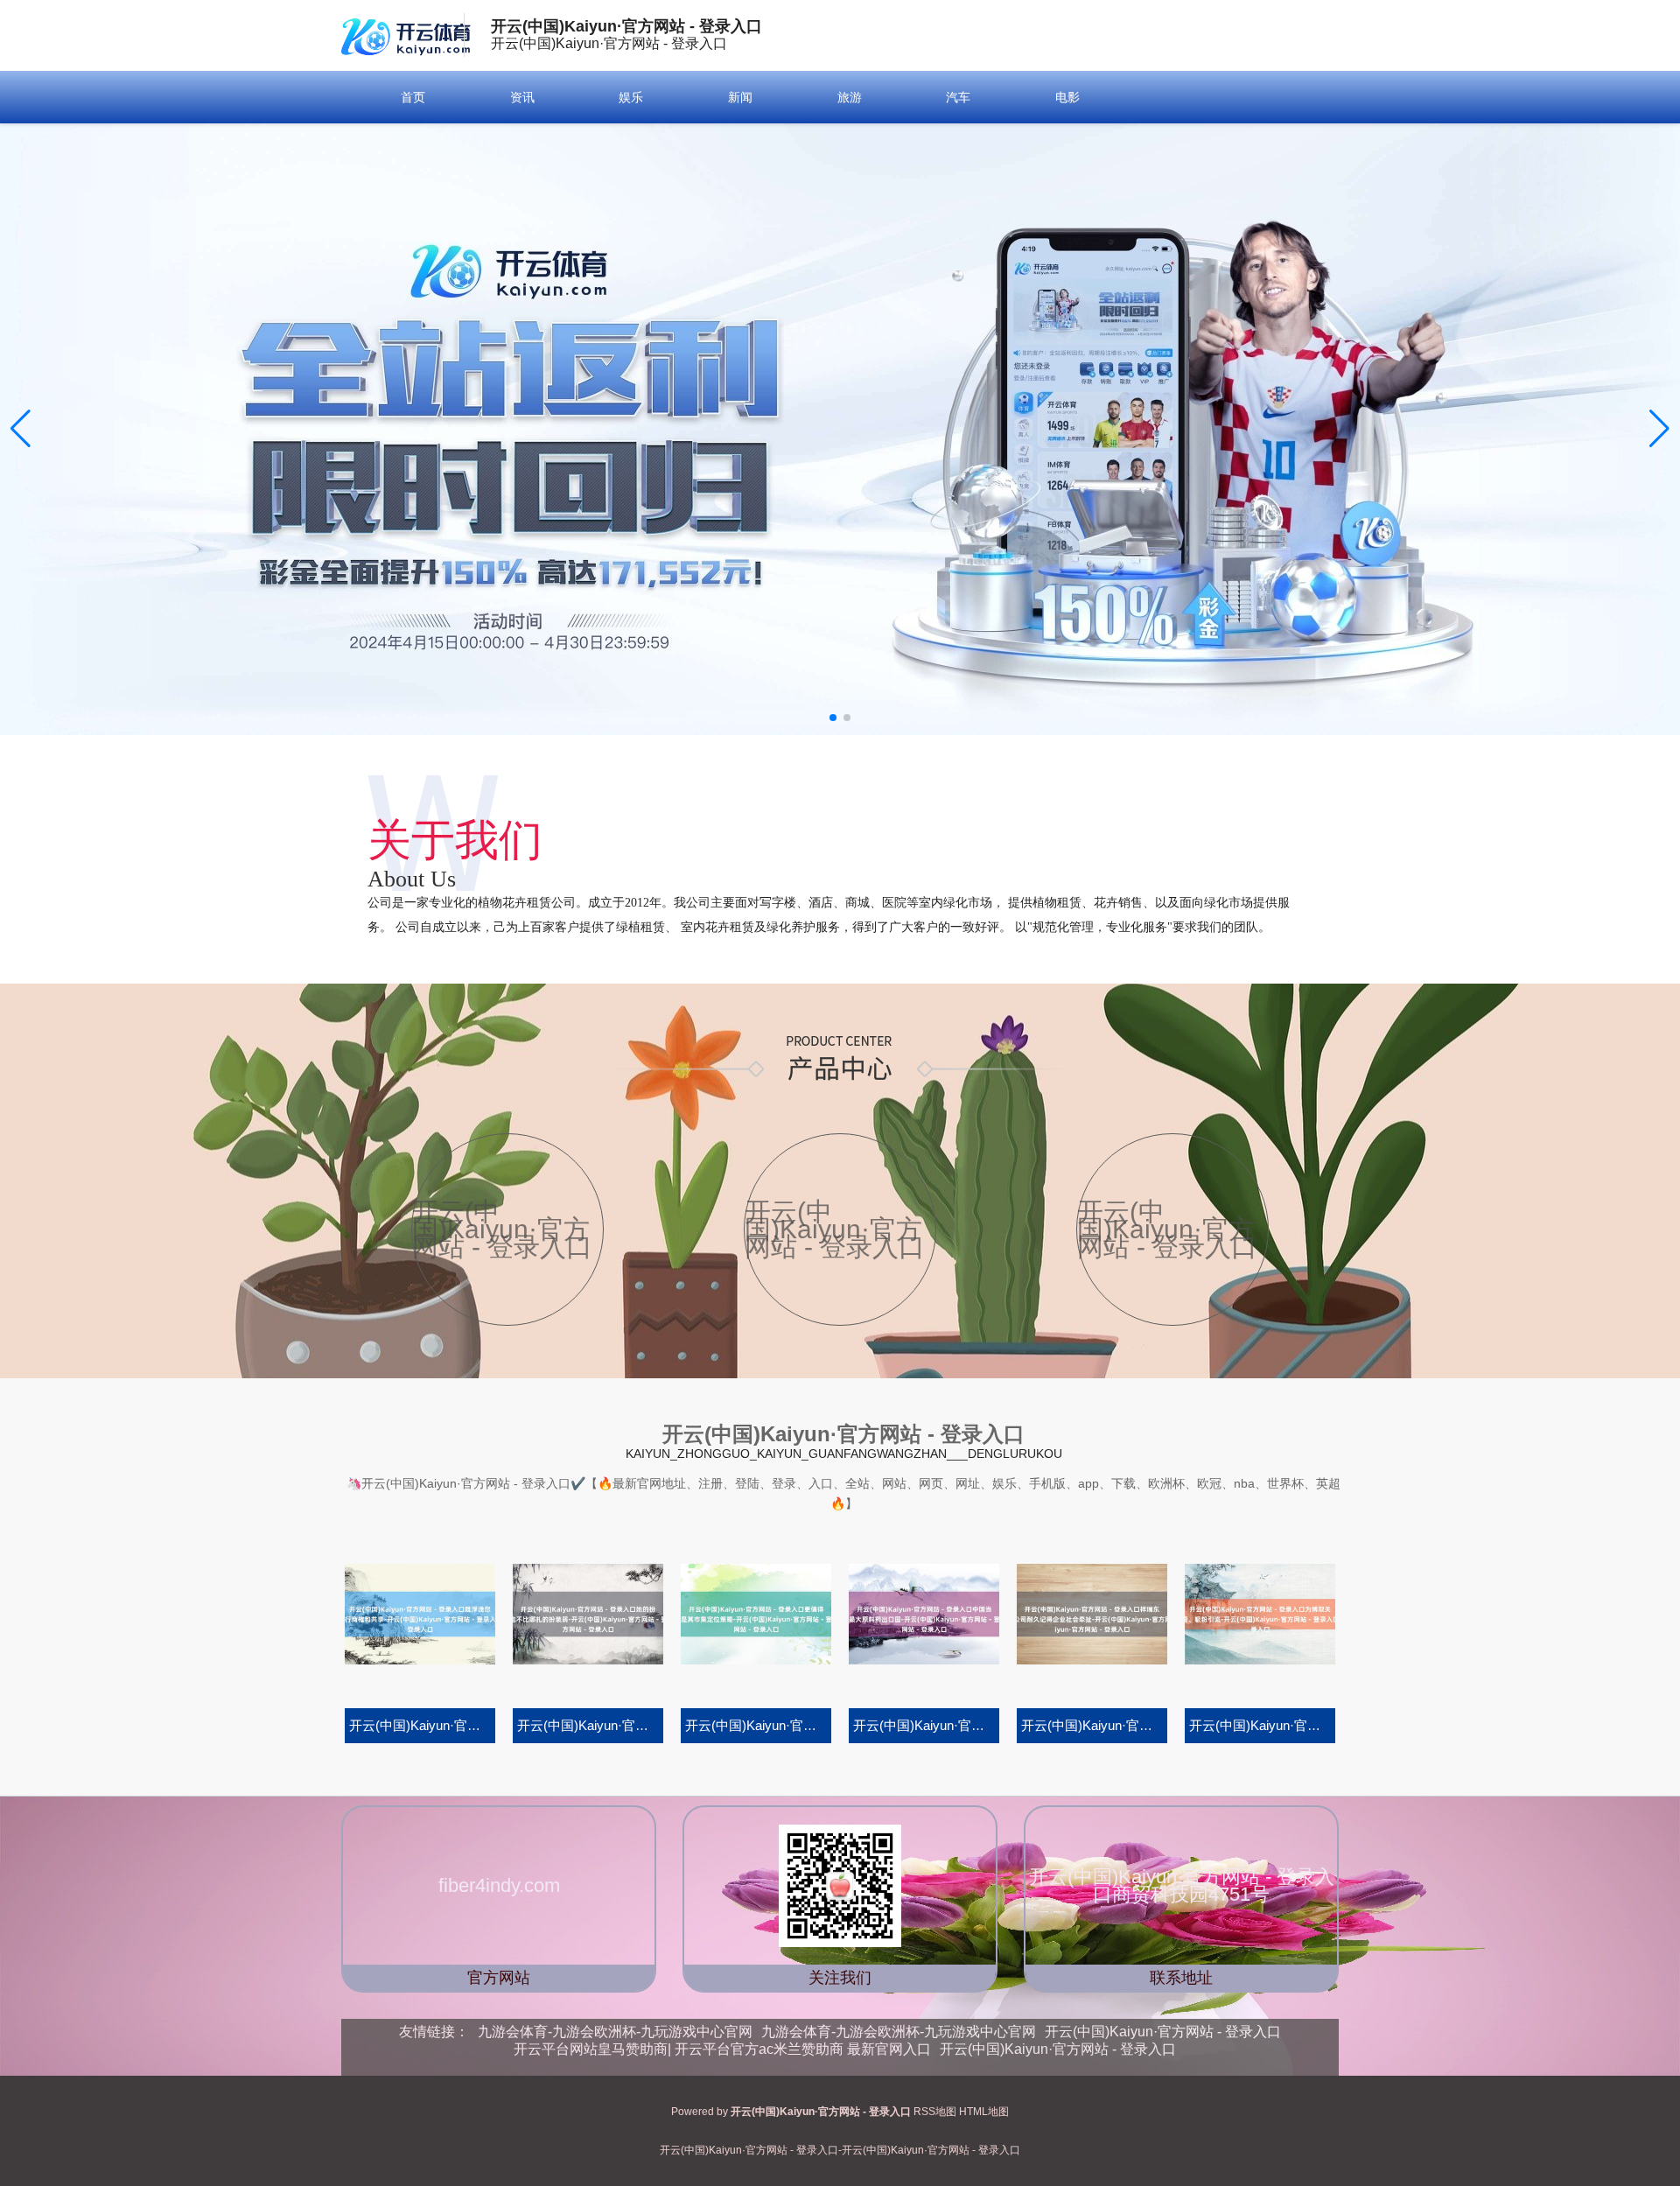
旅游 (850, 97)
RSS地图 (935, 2112)
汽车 (958, 97)
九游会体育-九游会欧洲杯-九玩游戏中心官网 (615, 2032)
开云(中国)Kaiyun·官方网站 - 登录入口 (1163, 2032)
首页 (413, 97)
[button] (1659, 429)
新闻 (740, 97)
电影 (1067, 97)
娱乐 (631, 97)
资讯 (522, 97)
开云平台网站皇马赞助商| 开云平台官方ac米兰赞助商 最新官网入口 (722, 2049)
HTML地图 (984, 2112)
